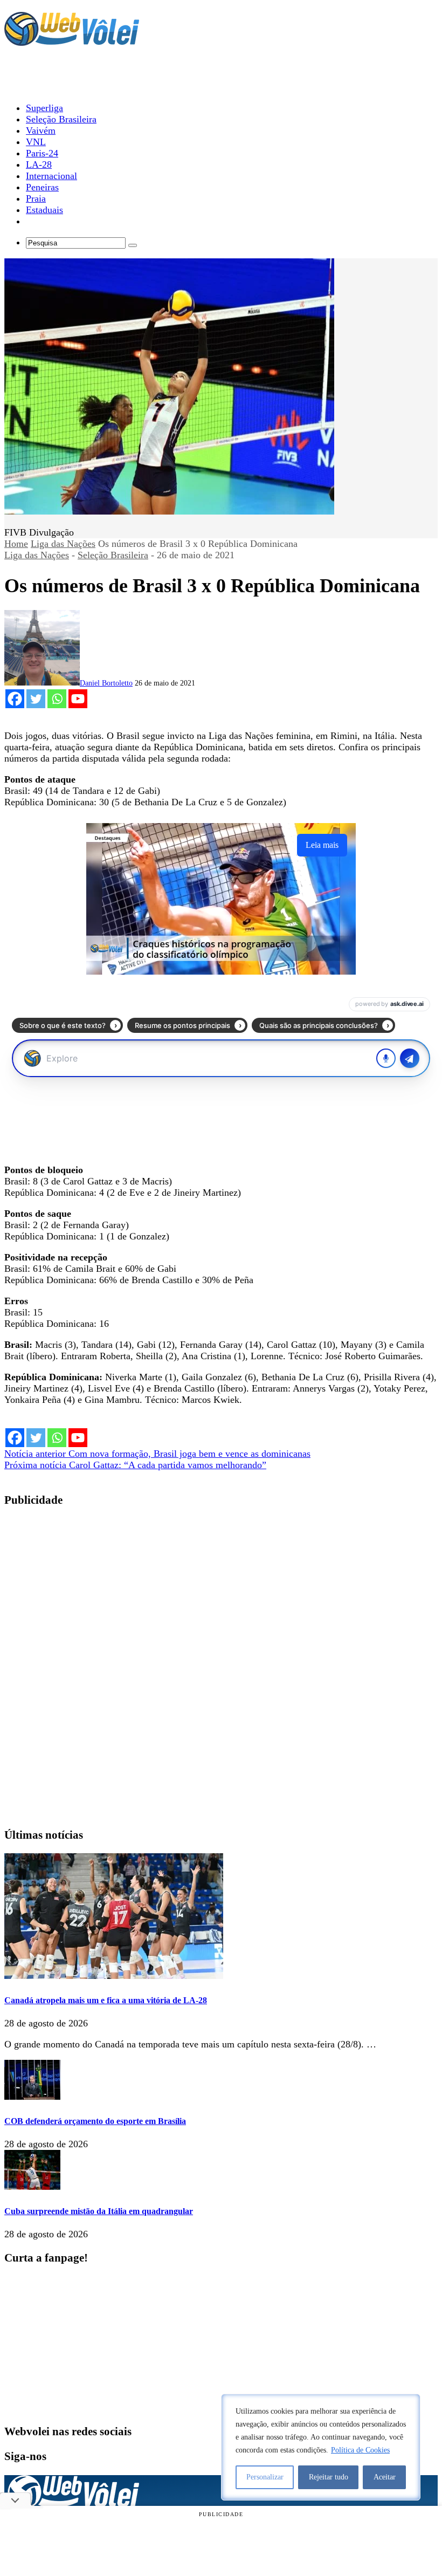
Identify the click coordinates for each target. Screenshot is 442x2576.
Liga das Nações (63, 544)
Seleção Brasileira (113, 555)
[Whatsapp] (57, 699)
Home (16, 544)
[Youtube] (78, 699)
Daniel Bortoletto (106, 683)
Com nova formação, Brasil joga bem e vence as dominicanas (157, 1454)
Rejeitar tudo (329, 2477)
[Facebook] (15, 699)
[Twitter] (36, 699)
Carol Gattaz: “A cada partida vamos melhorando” (135, 1465)
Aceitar (385, 2477)
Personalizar (265, 2477)
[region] (321, 2447)
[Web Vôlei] (72, 41)
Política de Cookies (360, 2450)
